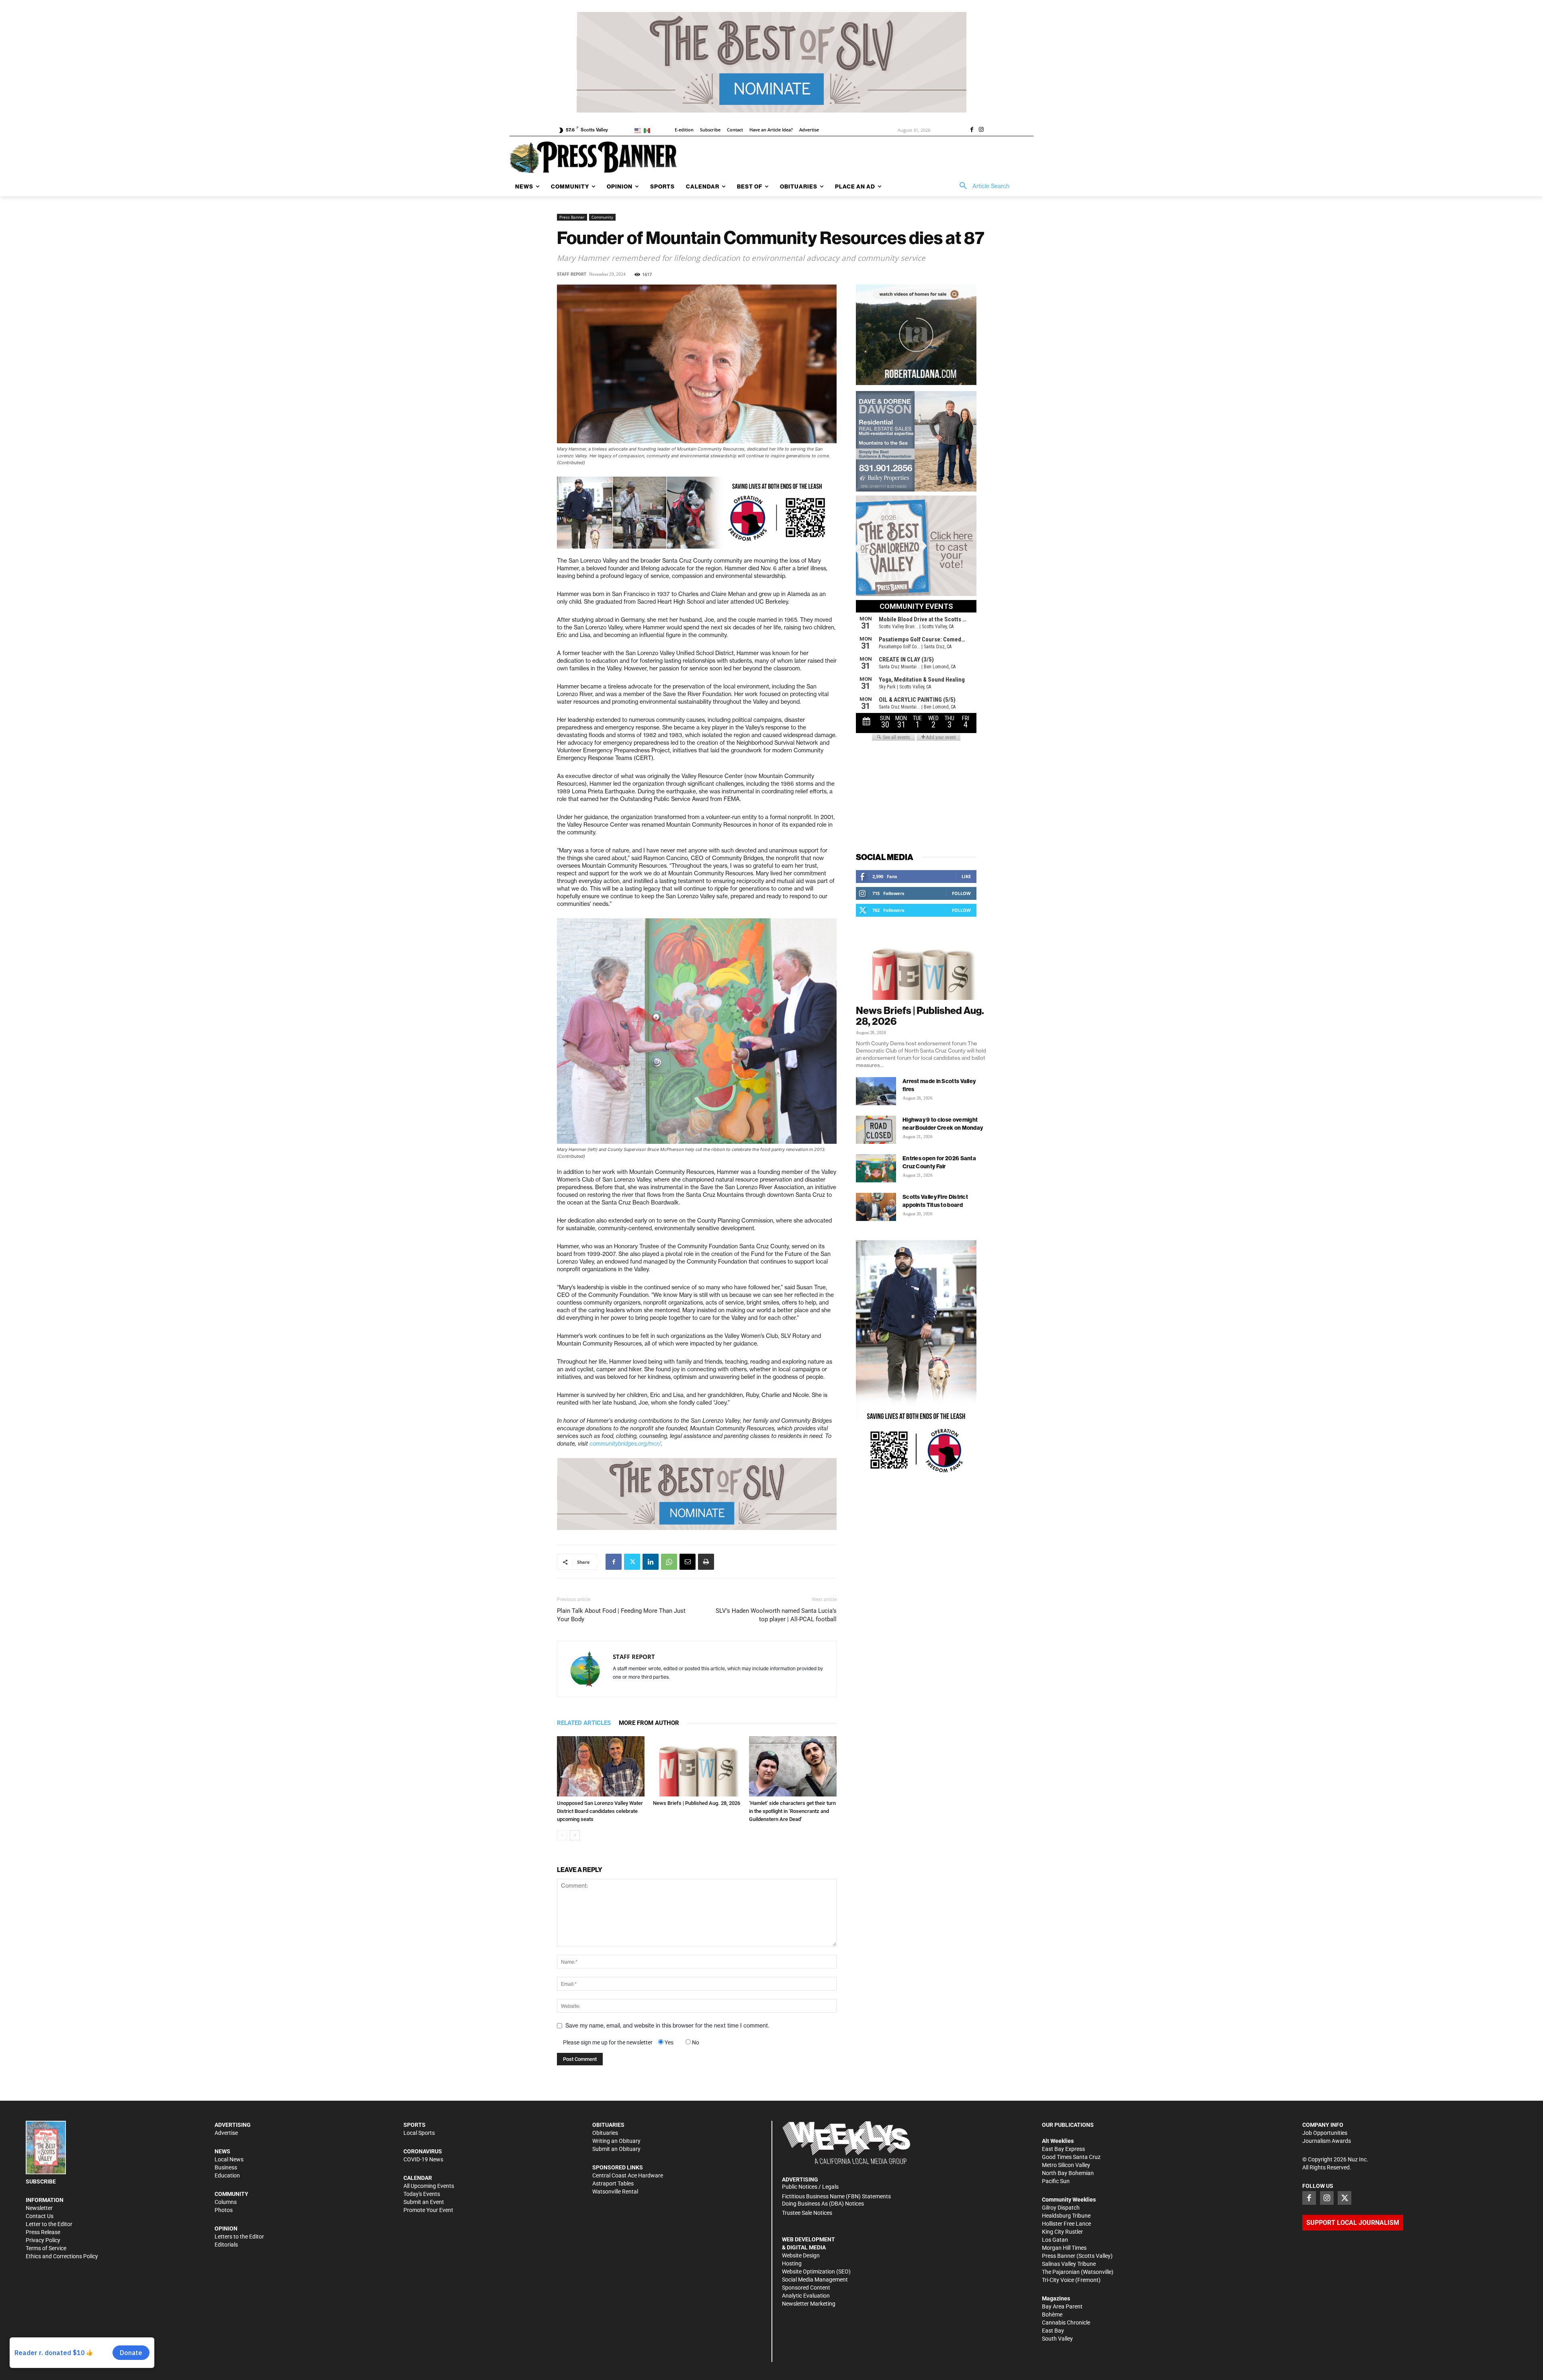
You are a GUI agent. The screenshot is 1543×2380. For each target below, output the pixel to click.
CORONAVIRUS (423, 2151)
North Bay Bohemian (1068, 2173)
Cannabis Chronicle (1066, 2323)
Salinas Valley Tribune (1069, 2264)
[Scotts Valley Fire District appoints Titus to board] (876, 1207)
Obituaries (605, 2133)
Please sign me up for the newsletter (608, 2042)
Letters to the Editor (239, 2237)
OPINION (226, 2228)
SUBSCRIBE (41, 2181)
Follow (961, 893)
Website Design (801, 2255)
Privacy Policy (43, 2240)
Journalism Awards (1327, 2141)
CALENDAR (418, 2178)
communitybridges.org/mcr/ (625, 1444)
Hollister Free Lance (1066, 2224)
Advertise (226, 2133)
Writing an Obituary (616, 2141)
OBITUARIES (608, 2125)
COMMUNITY (231, 2194)
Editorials (226, 2245)
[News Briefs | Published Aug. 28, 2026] (697, 1766)
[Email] (688, 1562)
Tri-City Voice (1058, 2280)
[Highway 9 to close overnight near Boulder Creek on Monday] (876, 1130)
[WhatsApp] (669, 1562)
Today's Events (422, 2194)
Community (602, 217)
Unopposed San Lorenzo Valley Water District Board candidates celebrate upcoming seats (600, 1811)
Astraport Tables (613, 2183)
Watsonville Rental (615, 2192)
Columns (226, 2202)
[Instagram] (981, 130)
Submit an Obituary (616, 2149)
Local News (229, 2159)
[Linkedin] (651, 1562)
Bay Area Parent (1062, 2306)
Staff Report (572, 274)
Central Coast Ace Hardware (628, 2175)
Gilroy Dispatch (1061, 2208)
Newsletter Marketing (809, 2304)
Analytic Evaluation (806, 2296)
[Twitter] (632, 1562)
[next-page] (575, 1835)
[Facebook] (972, 130)
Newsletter (39, 2208)
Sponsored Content (806, 2288)
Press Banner (572, 217)
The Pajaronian (1061, 2272)
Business (226, 2167)
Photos (224, 2210)
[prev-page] (562, 1835)
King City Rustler (1062, 2232)
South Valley (1057, 2339)
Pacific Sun (1056, 2181)
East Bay (1053, 2331)
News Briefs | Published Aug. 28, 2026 (697, 1803)
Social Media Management (815, 2280)
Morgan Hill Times (1064, 2248)
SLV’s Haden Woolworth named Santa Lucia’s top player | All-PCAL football (776, 1615)
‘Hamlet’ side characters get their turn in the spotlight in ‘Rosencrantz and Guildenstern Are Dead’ (792, 1811)
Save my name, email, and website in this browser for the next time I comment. (667, 2026)
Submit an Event (424, 2202)
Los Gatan (1055, 2240)
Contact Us (40, 2216)
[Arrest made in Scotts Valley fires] (876, 1091)
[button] (982, 186)
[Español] (648, 130)
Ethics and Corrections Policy (62, 2256)
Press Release (43, 2232)
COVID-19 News (423, 2159)
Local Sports (419, 2133)
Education (227, 2175)
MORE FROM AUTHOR (649, 1723)
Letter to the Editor (49, 2224)
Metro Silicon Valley (1066, 2165)
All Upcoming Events (429, 2186)
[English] (639, 130)
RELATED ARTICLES (584, 1723)
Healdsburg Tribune (1066, 2216)
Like (966, 876)
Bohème (1052, 2314)
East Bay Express (1063, 2149)
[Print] (706, 1562)
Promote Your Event (428, 2210)
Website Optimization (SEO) (816, 2271)
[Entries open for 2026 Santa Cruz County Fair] (876, 1168)
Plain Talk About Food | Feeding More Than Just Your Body (621, 1615)
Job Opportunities (1325, 2133)
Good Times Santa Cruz (1071, 2157)
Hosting (792, 2263)
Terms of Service (46, 2248)
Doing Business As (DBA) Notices (823, 2204)
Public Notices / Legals (810, 2187)
